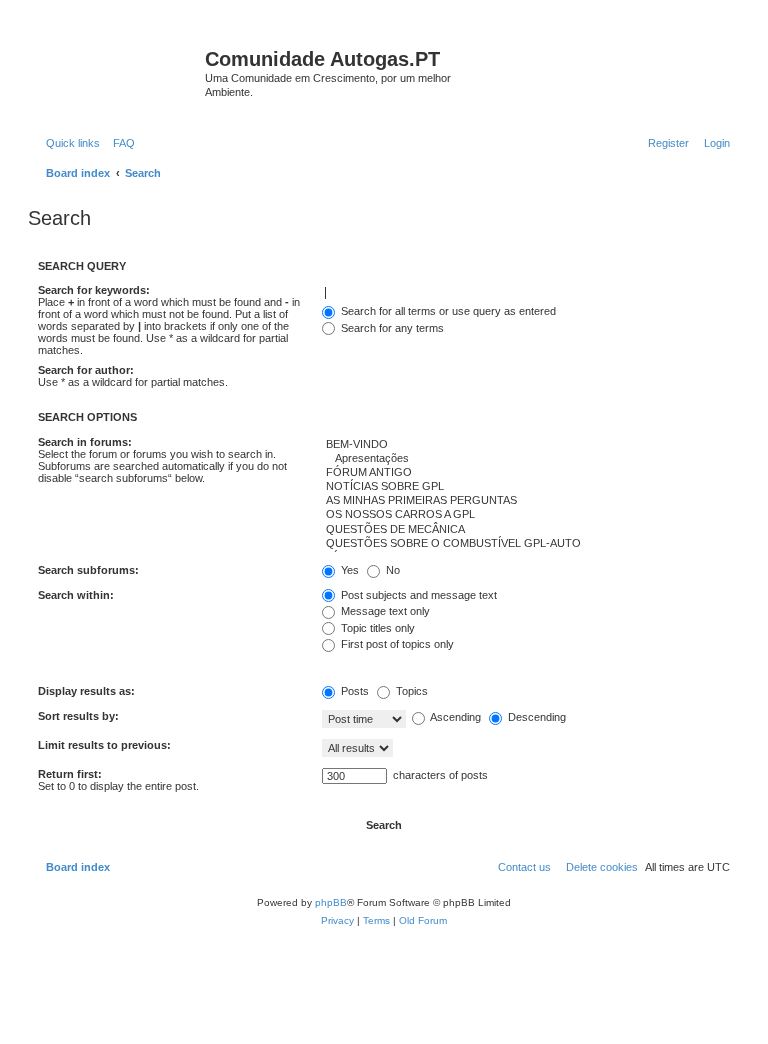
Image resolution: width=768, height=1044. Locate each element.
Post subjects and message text (417, 595)
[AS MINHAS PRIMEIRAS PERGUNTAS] (526, 501)
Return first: (70, 774)
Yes (348, 570)
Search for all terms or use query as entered (447, 311)
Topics (410, 691)
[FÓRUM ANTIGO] (526, 473)
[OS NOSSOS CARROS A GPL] (526, 515)
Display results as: (86, 691)
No (391, 570)
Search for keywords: (94, 290)
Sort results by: (78, 716)
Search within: (76, 595)
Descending (535, 717)
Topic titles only (376, 628)
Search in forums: (85, 442)
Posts (353, 691)
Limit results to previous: (104, 745)
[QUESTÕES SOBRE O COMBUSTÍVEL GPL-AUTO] (526, 544)
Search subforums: (88, 570)
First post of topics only (396, 644)
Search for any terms (391, 328)
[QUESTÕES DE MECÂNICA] (526, 530)
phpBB (331, 902)
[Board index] (119, 65)
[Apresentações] (526, 459)
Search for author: (86, 370)
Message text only (384, 611)
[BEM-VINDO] (526, 445)
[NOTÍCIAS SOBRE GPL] (526, 487)
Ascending (454, 717)
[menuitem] (120, 143)
